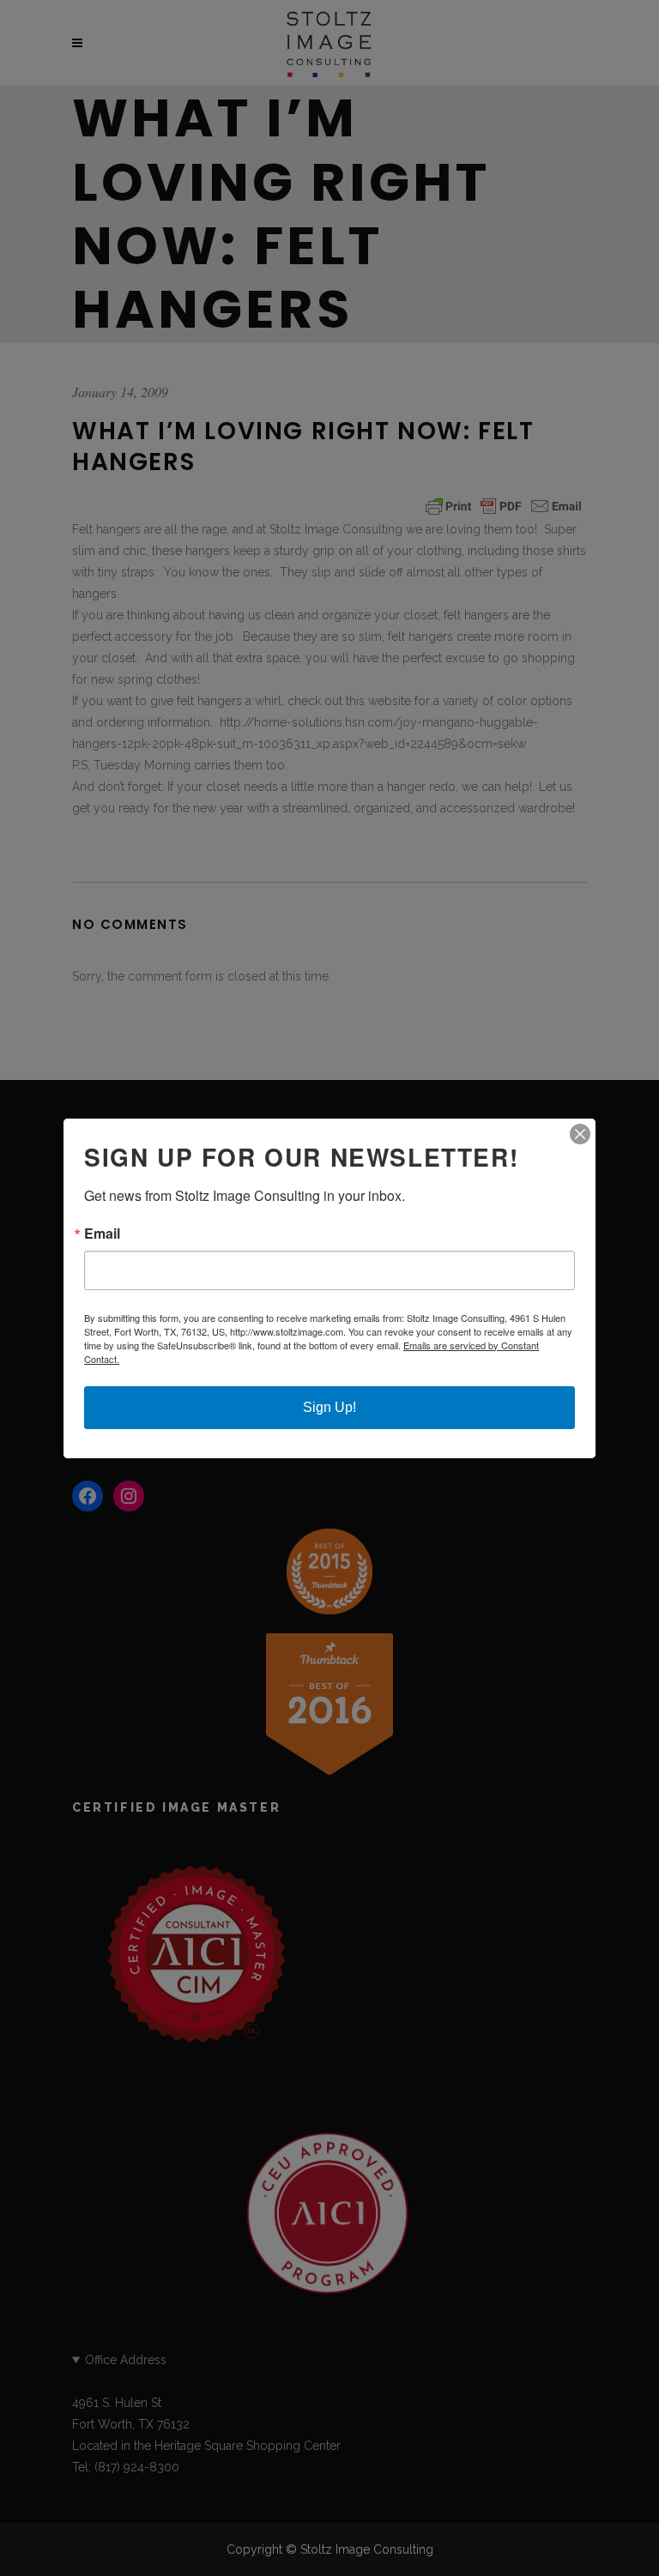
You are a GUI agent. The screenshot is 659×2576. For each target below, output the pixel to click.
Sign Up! (329, 1407)
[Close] (580, 1134)
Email (102, 1234)
